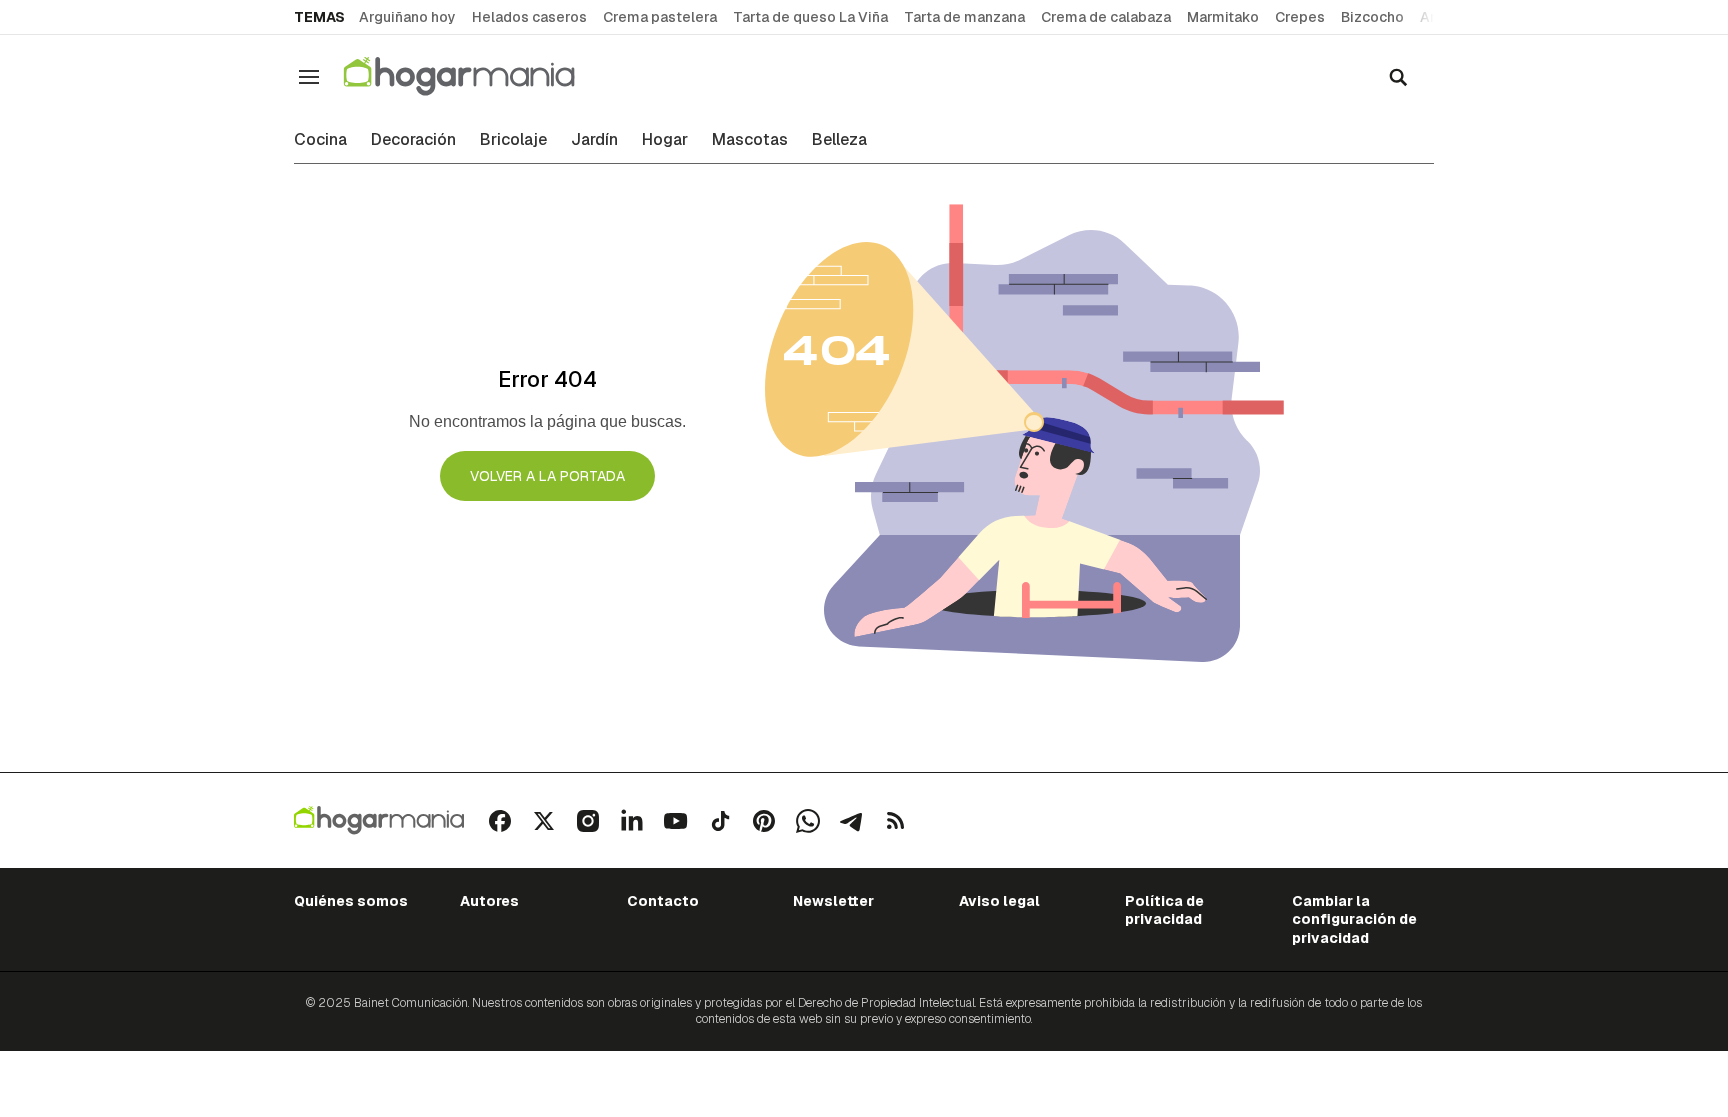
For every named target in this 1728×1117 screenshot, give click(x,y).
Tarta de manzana (964, 17)
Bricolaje (513, 140)
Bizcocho (1372, 17)
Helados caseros (529, 17)
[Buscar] (1398, 77)
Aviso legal (999, 901)
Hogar (665, 140)
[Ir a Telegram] (852, 821)
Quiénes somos (351, 901)
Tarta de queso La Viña (810, 17)
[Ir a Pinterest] (764, 821)
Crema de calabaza (1106, 17)
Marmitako (1223, 17)
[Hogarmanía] (480, 76)
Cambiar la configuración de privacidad (1354, 919)
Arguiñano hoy (407, 17)
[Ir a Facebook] (500, 821)
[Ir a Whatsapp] (808, 821)
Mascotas (750, 140)
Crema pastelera (660, 17)
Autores (489, 901)
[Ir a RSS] (896, 821)
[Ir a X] (544, 821)
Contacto (663, 901)
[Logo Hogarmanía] (379, 820)
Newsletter (833, 901)
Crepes (1300, 17)
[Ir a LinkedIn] (632, 821)
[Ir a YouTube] (676, 821)
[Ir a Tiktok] (720, 821)
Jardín (594, 140)
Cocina (320, 140)
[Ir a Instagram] (588, 821)
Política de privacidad (1164, 910)
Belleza (839, 140)
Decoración (413, 140)
